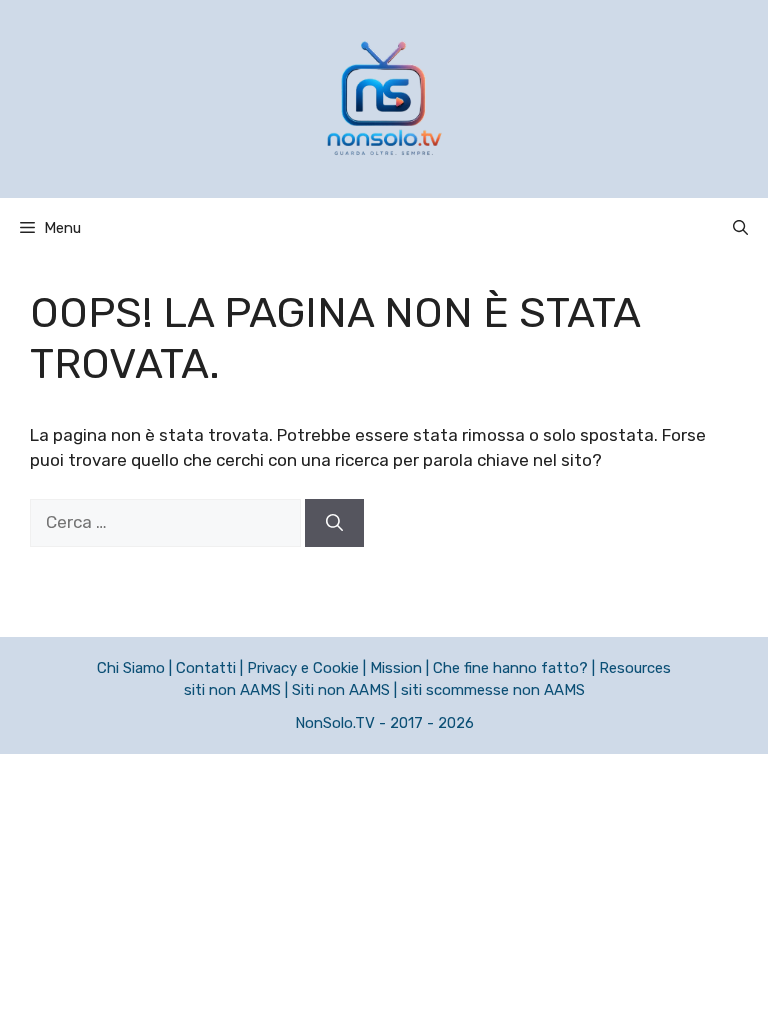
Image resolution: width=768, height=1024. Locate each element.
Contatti (206, 668)
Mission (396, 668)
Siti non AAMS (341, 690)
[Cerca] (334, 523)
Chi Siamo (131, 668)
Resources (635, 668)
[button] (740, 228)
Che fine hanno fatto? (510, 668)
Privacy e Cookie (303, 668)
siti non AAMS (232, 690)
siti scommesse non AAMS (493, 690)
